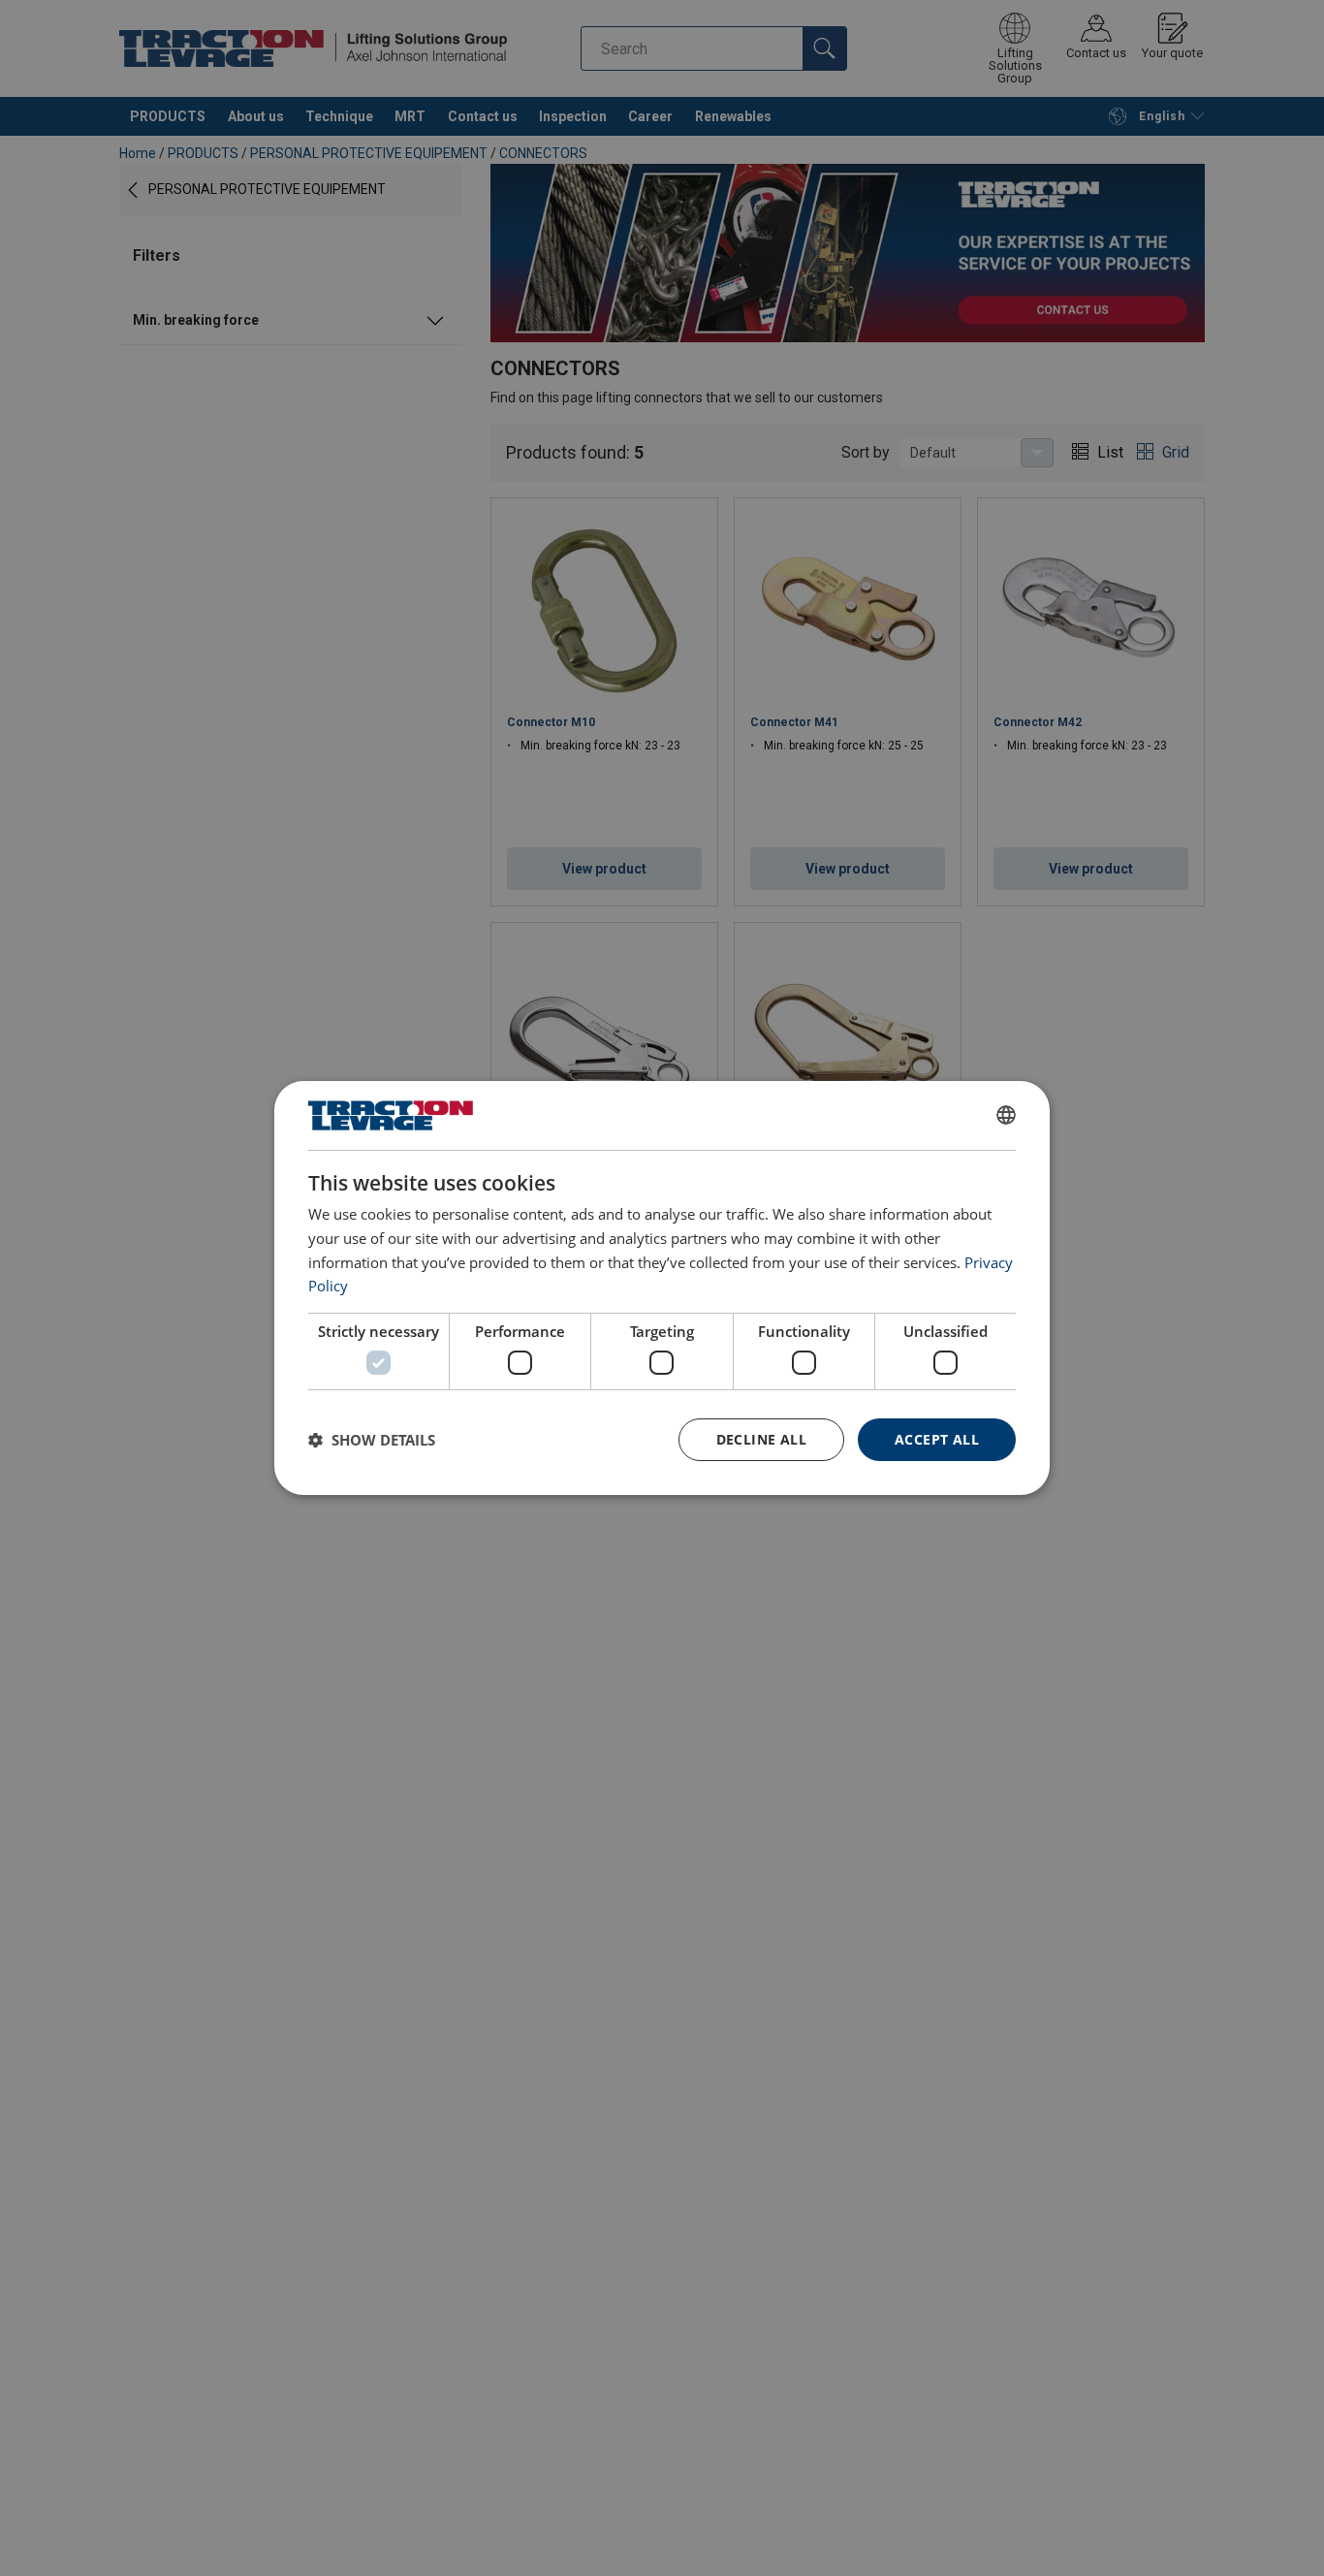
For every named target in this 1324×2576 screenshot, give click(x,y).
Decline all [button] (761, 1439)
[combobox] (1006, 1115)
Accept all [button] (937, 1439)
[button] (372, 1440)
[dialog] (662, 1288)
